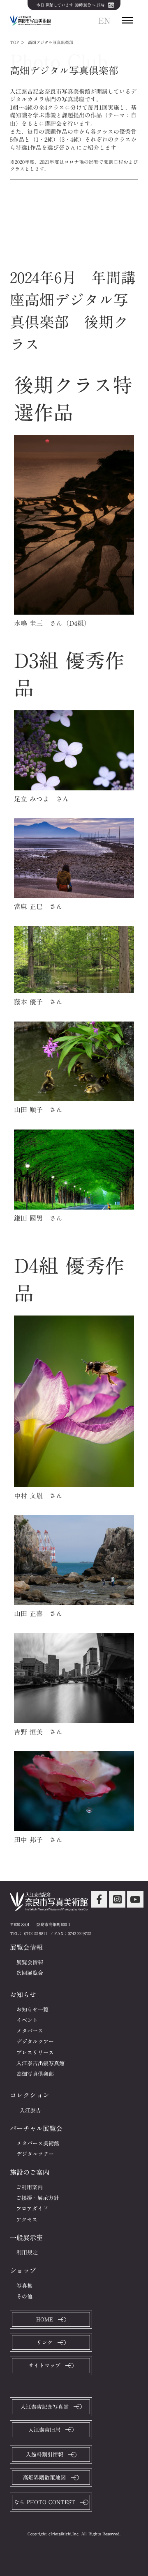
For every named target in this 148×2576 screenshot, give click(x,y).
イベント (27, 2020)
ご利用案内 (29, 2187)
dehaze (127, 21)
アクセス (27, 2220)
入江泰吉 (30, 2110)
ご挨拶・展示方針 (37, 2198)
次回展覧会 (30, 1973)
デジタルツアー (35, 2041)
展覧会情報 (30, 1962)
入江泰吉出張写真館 (40, 2063)
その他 (24, 2296)
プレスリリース (35, 2053)
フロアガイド (32, 2209)
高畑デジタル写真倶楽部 (51, 42)
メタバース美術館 (38, 2143)
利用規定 (27, 2252)
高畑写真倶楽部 (35, 2074)
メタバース (30, 2031)
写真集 (24, 2286)
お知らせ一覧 (32, 2009)
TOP (14, 42)
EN (104, 21)
